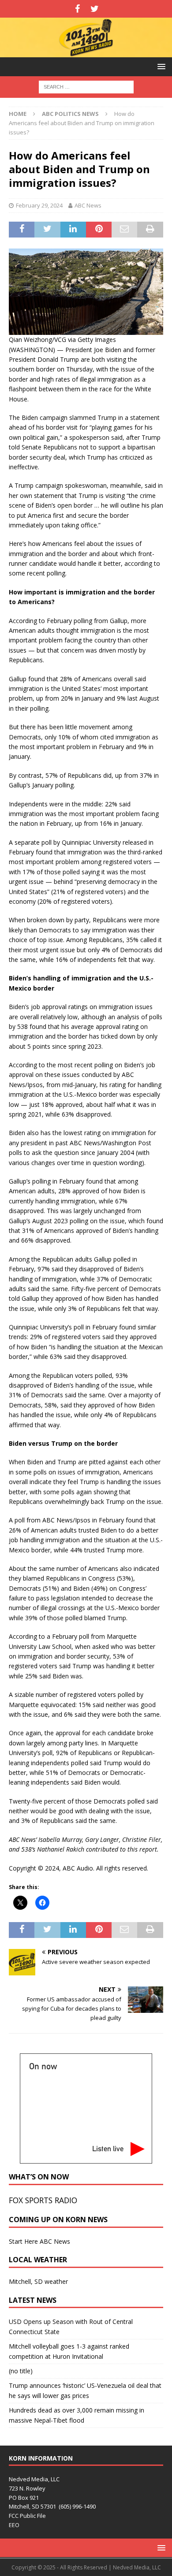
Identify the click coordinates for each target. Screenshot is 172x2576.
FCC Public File (27, 2516)
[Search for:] (86, 87)
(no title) (21, 2371)
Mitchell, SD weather (38, 2281)
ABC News (88, 205)
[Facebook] (77, 9)
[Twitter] (95, 9)
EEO (14, 2525)
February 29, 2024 (39, 205)
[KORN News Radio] (86, 52)
